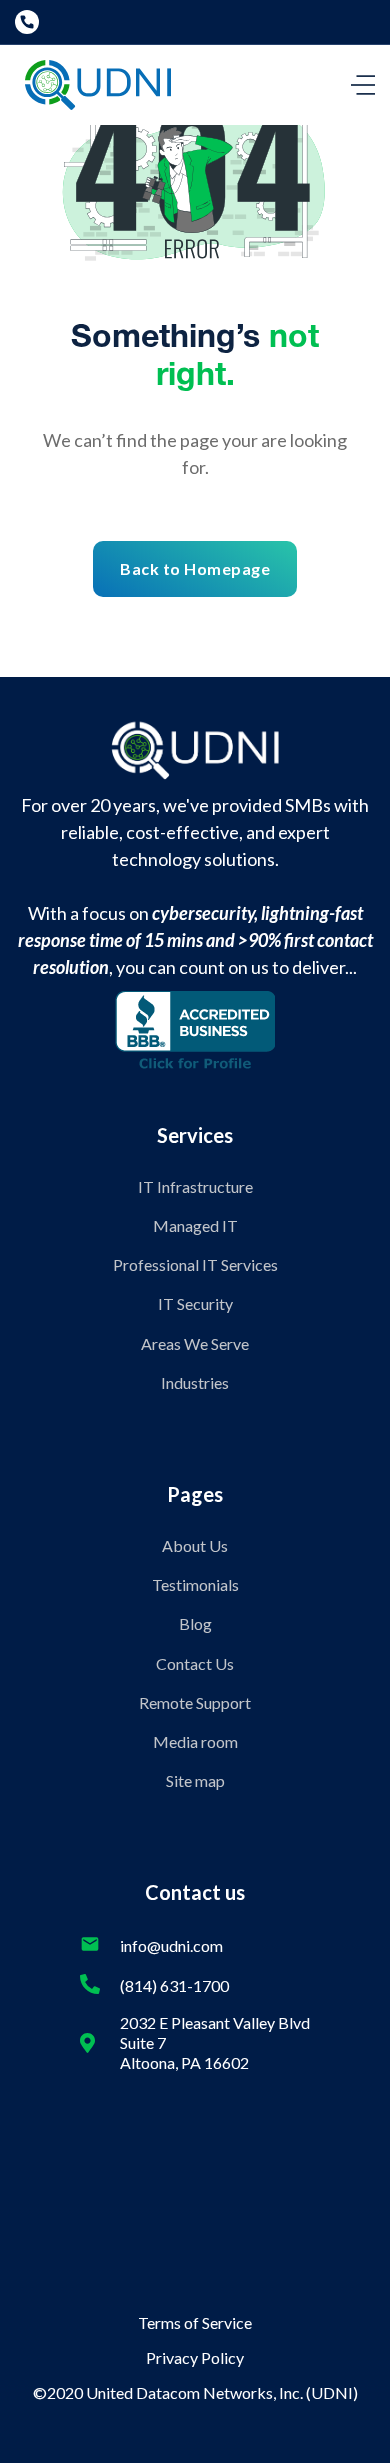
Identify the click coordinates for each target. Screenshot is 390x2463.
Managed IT (195, 1225)
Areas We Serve (195, 1343)
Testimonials (195, 1584)
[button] (363, 85)
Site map (195, 1780)
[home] (93, 85)
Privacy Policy (195, 2357)
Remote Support (195, 1702)
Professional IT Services (195, 1264)
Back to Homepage (195, 568)
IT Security (195, 1303)
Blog (195, 1623)
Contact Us (195, 1663)
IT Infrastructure (195, 1186)
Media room (195, 1741)
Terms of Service (195, 2322)
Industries (195, 1382)
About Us (195, 1545)
